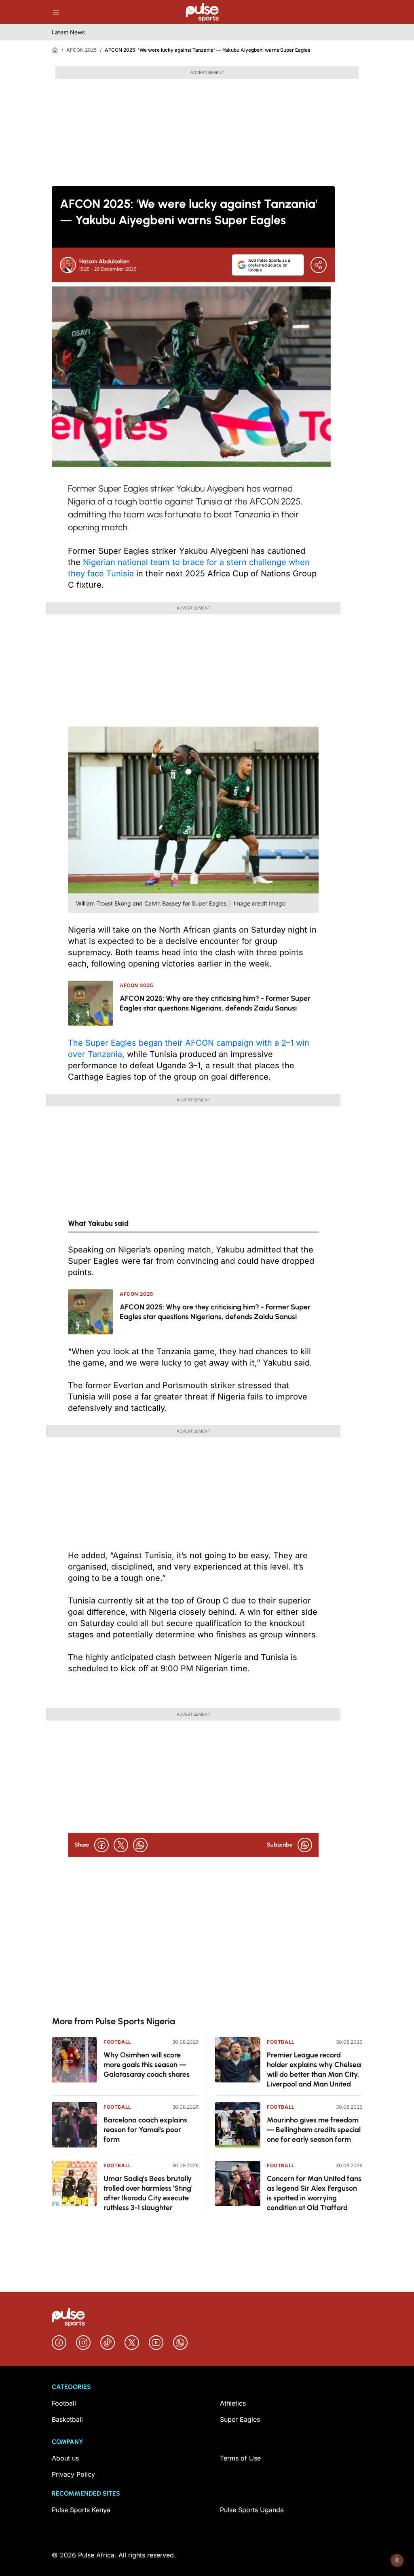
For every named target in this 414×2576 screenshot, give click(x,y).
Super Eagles (240, 2419)
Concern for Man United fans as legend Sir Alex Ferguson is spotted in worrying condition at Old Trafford (314, 2193)
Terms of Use (240, 2458)
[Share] (319, 265)
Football (117, 2042)
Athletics (233, 2403)
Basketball (67, 2419)
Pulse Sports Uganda (252, 2510)
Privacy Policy (73, 2474)
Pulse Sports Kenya (81, 2510)
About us (65, 2458)
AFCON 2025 (81, 50)
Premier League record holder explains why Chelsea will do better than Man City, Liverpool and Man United (314, 2070)
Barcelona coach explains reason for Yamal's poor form (145, 2130)
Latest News (68, 32)
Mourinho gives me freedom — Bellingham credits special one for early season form (314, 2130)
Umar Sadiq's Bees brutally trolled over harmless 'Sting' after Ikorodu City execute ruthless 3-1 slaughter (148, 2193)
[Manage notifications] (397, 2560)
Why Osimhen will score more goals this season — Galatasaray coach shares (147, 2065)
